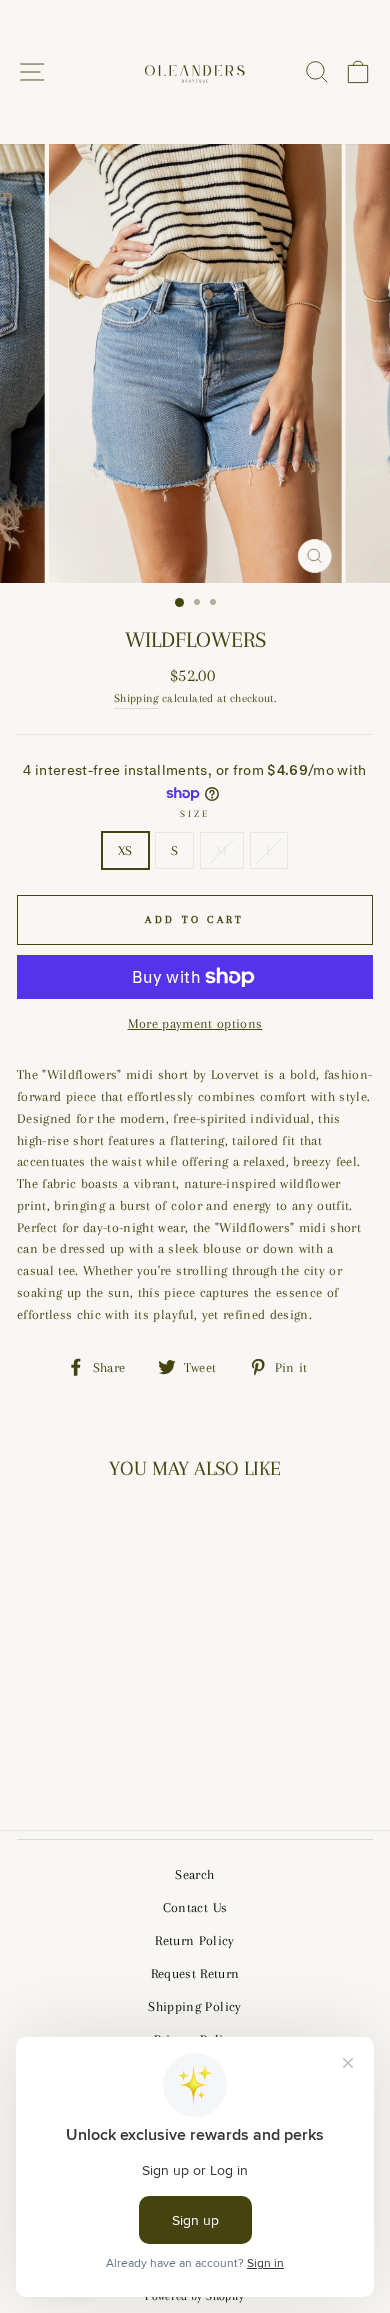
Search (194, 1874)
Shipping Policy (194, 2006)
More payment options (195, 1023)
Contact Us (195, 1907)
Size (195, 813)
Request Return (195, 1973)
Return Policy (194, 1940)
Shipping (136, 698)
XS (125, 850)
